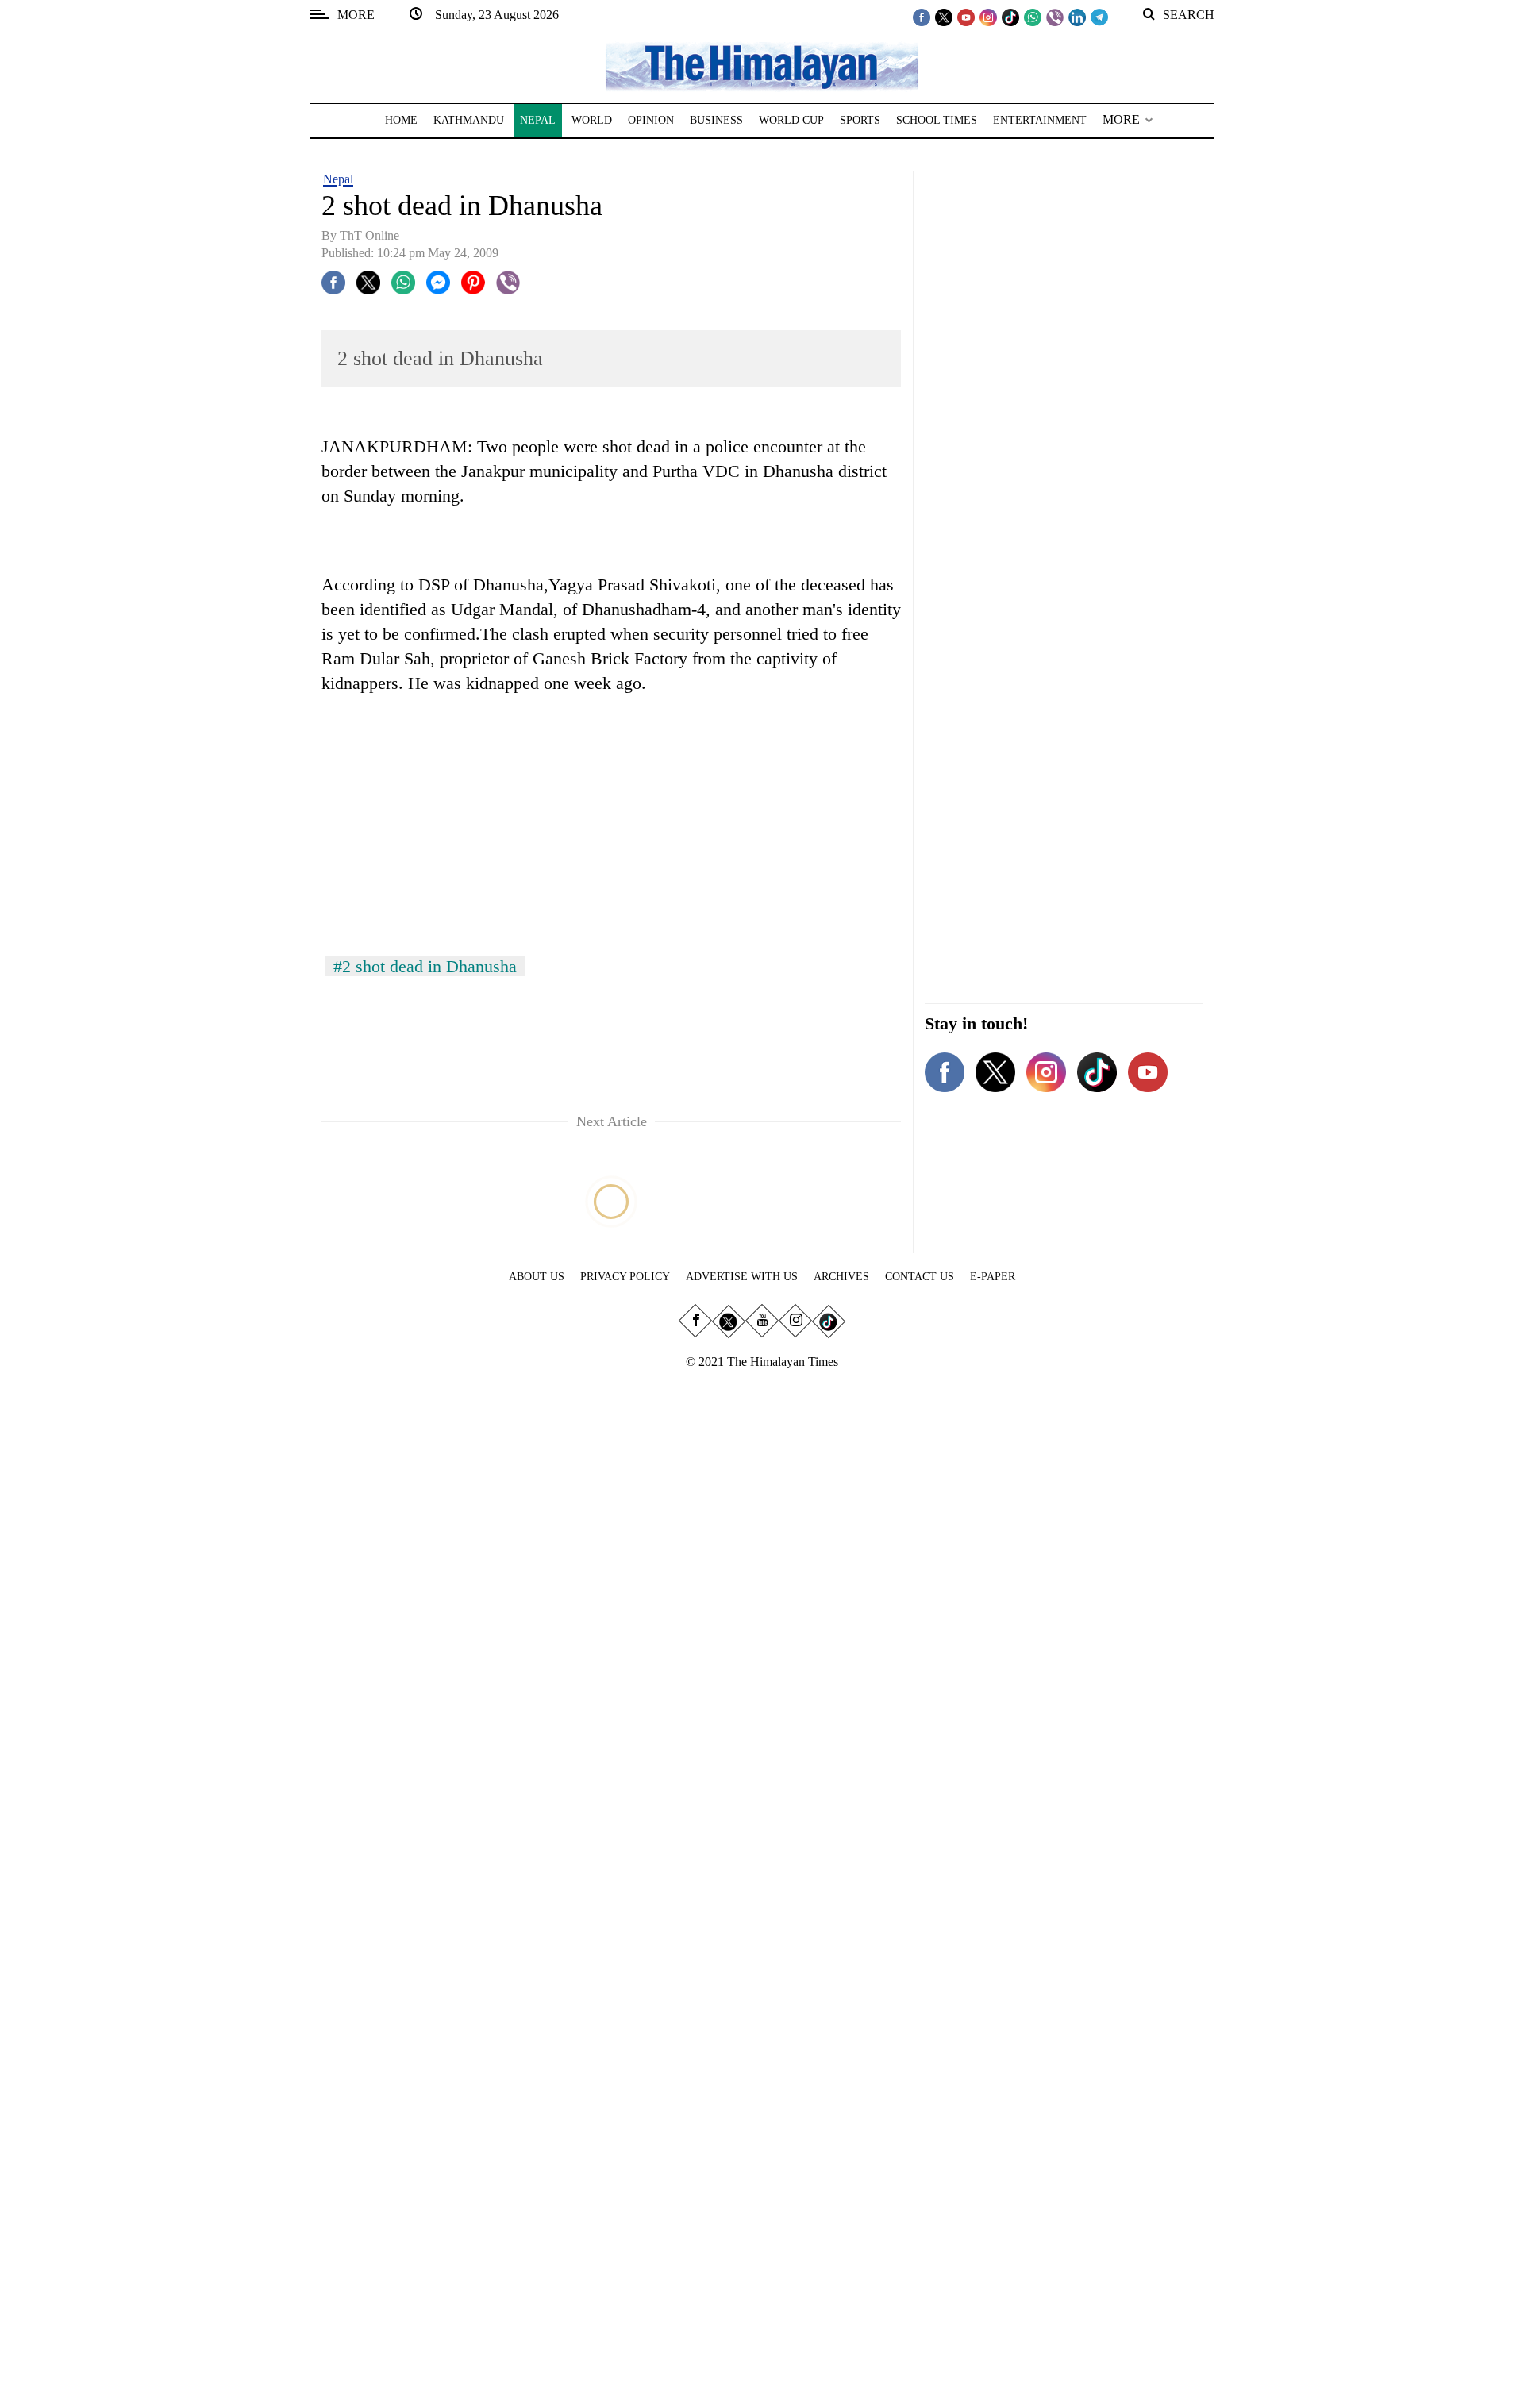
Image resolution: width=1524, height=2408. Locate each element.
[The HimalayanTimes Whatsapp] (1033, 17)
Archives (841, 1277)
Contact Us (920, 1277)
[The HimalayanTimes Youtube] (966, 17)
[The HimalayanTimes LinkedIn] (1077, 17)
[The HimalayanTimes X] (944, 17)
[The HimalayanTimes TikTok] (1010, 17)
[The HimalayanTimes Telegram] (1099, 17)
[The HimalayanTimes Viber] (1055, 17)
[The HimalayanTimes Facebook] (922, 17)
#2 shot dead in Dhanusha (425, 966)
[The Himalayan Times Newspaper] (762, 65)
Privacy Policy (625, 1277)
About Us (537, 1277)
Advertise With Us (742, 1277)
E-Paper (993, 1277)
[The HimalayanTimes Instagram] (988, 17)
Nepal (338, 179)
